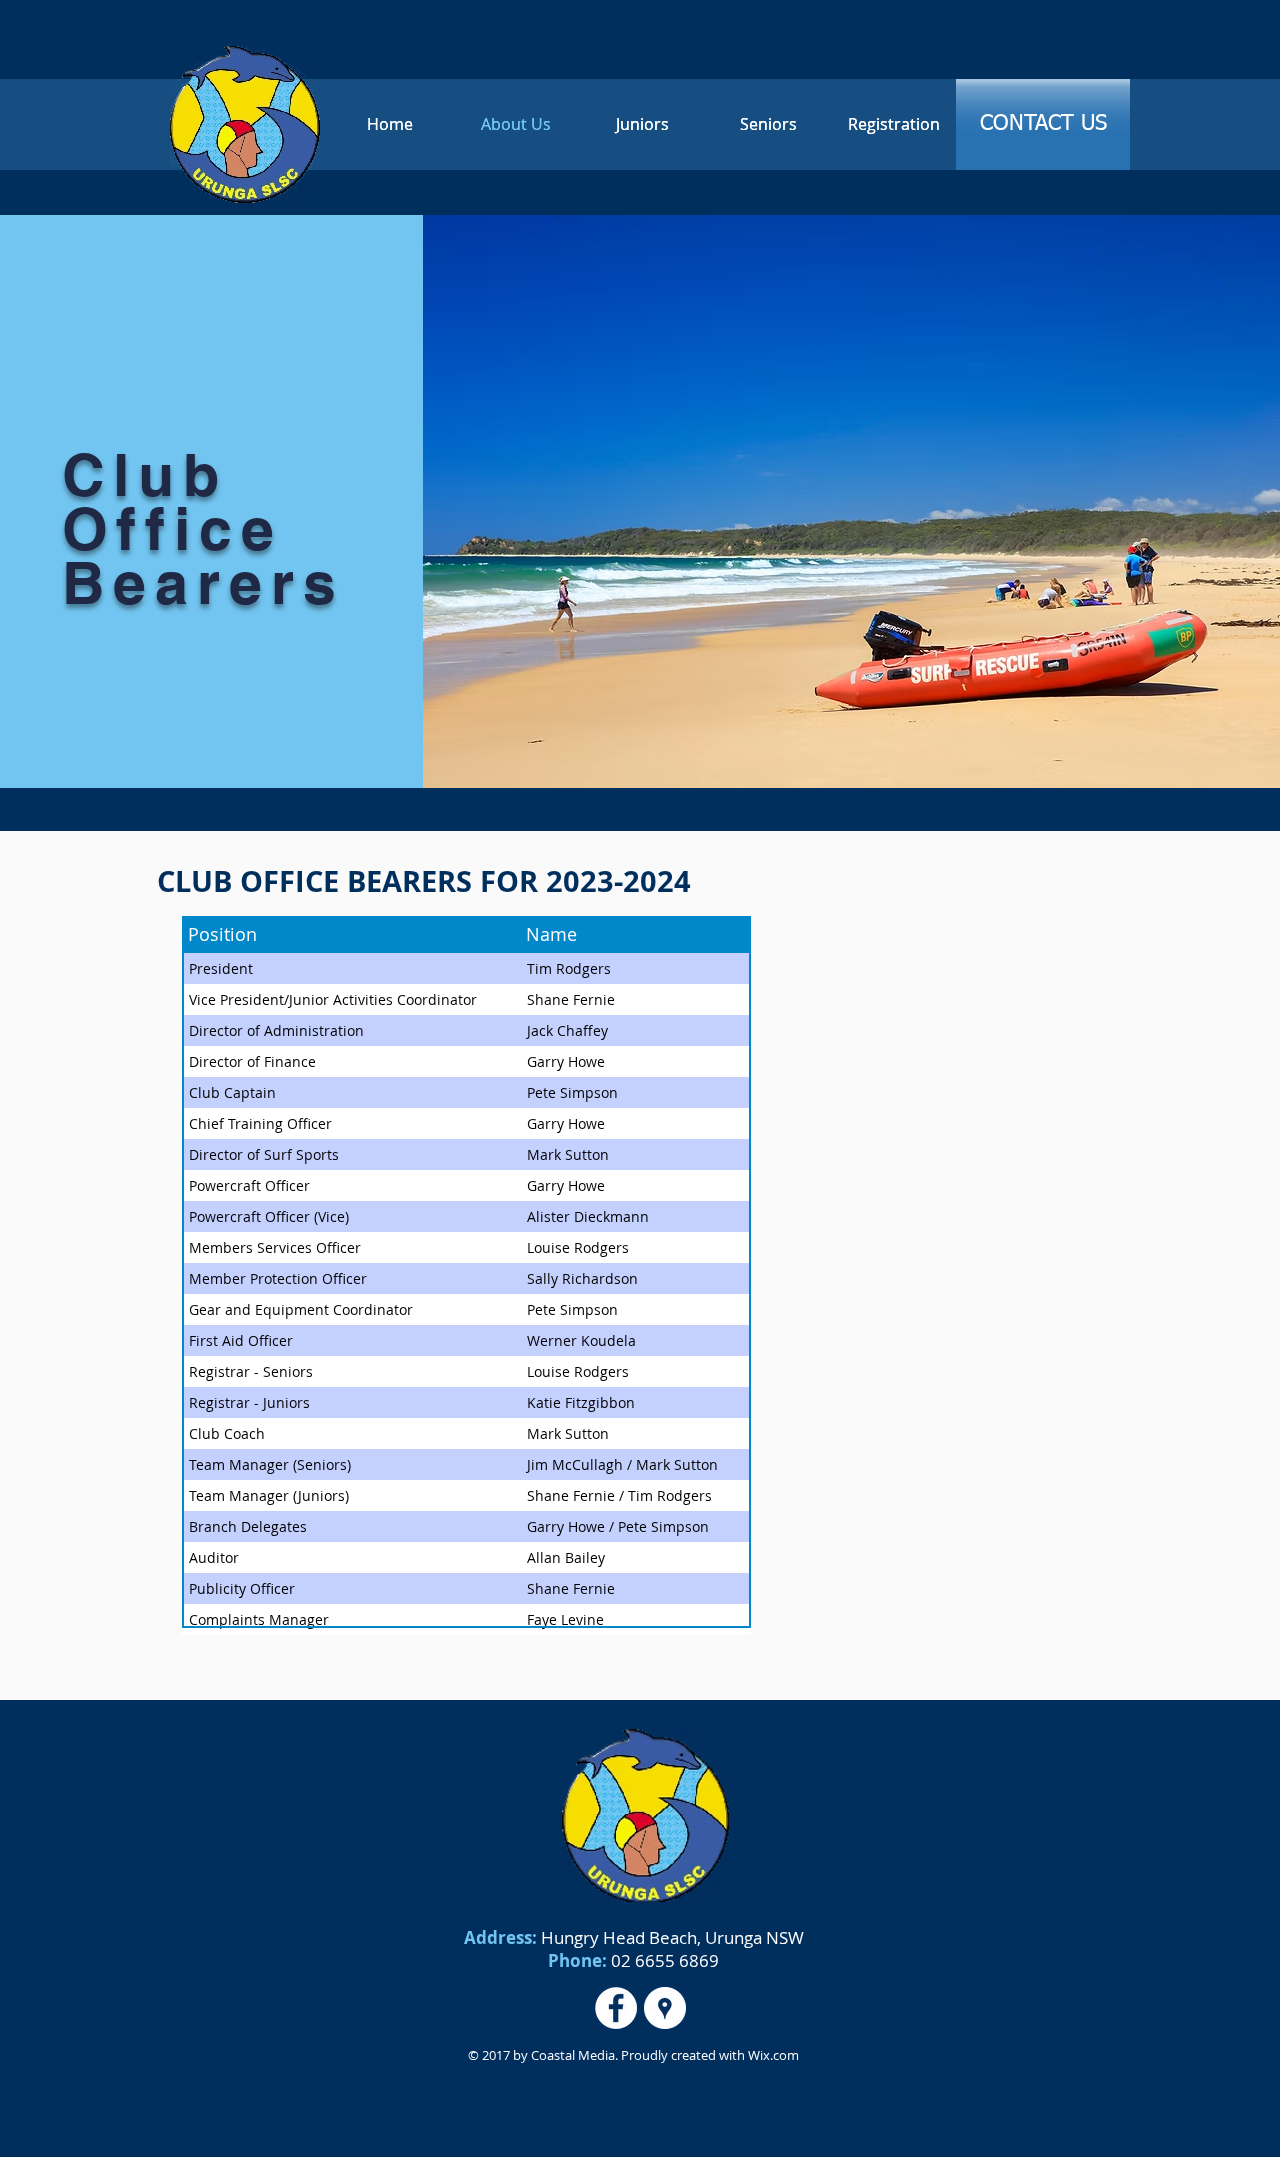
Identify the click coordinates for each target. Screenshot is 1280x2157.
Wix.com (772, 2055)
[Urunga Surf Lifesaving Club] (665, 2008)
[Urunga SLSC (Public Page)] (616, 2008)
